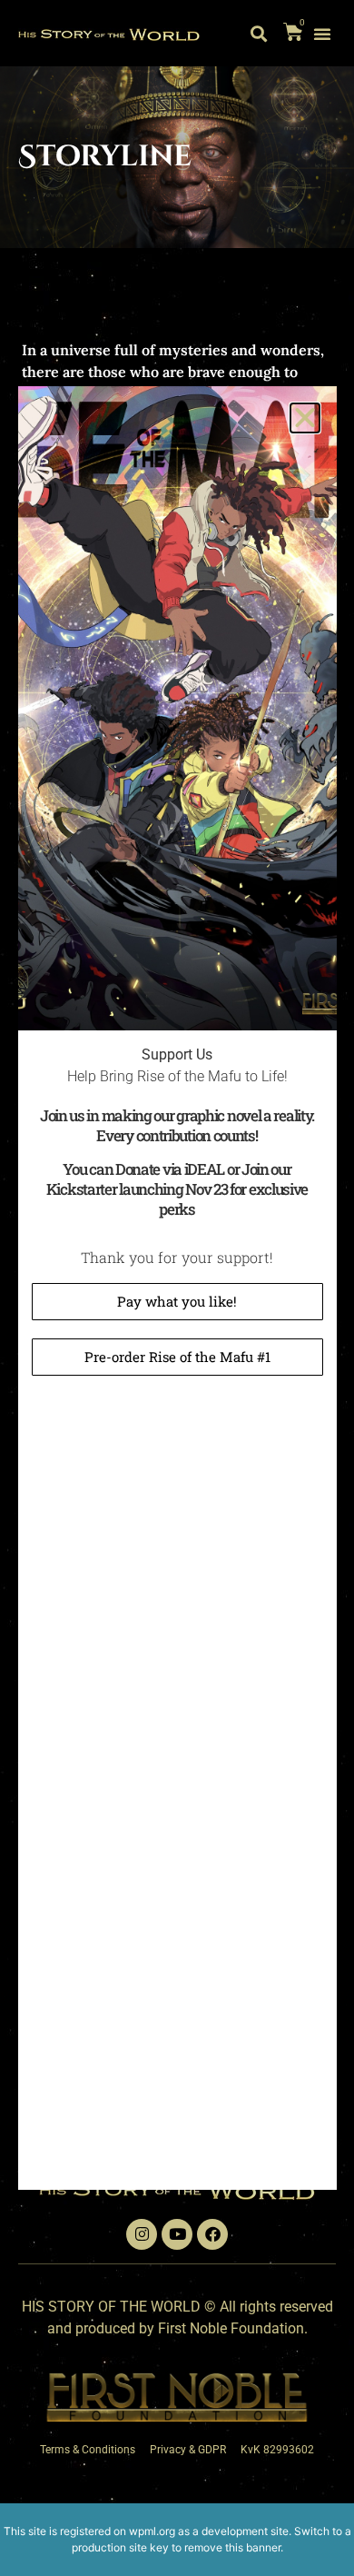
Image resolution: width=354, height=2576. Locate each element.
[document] (177, 1288)
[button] (305, 418)
